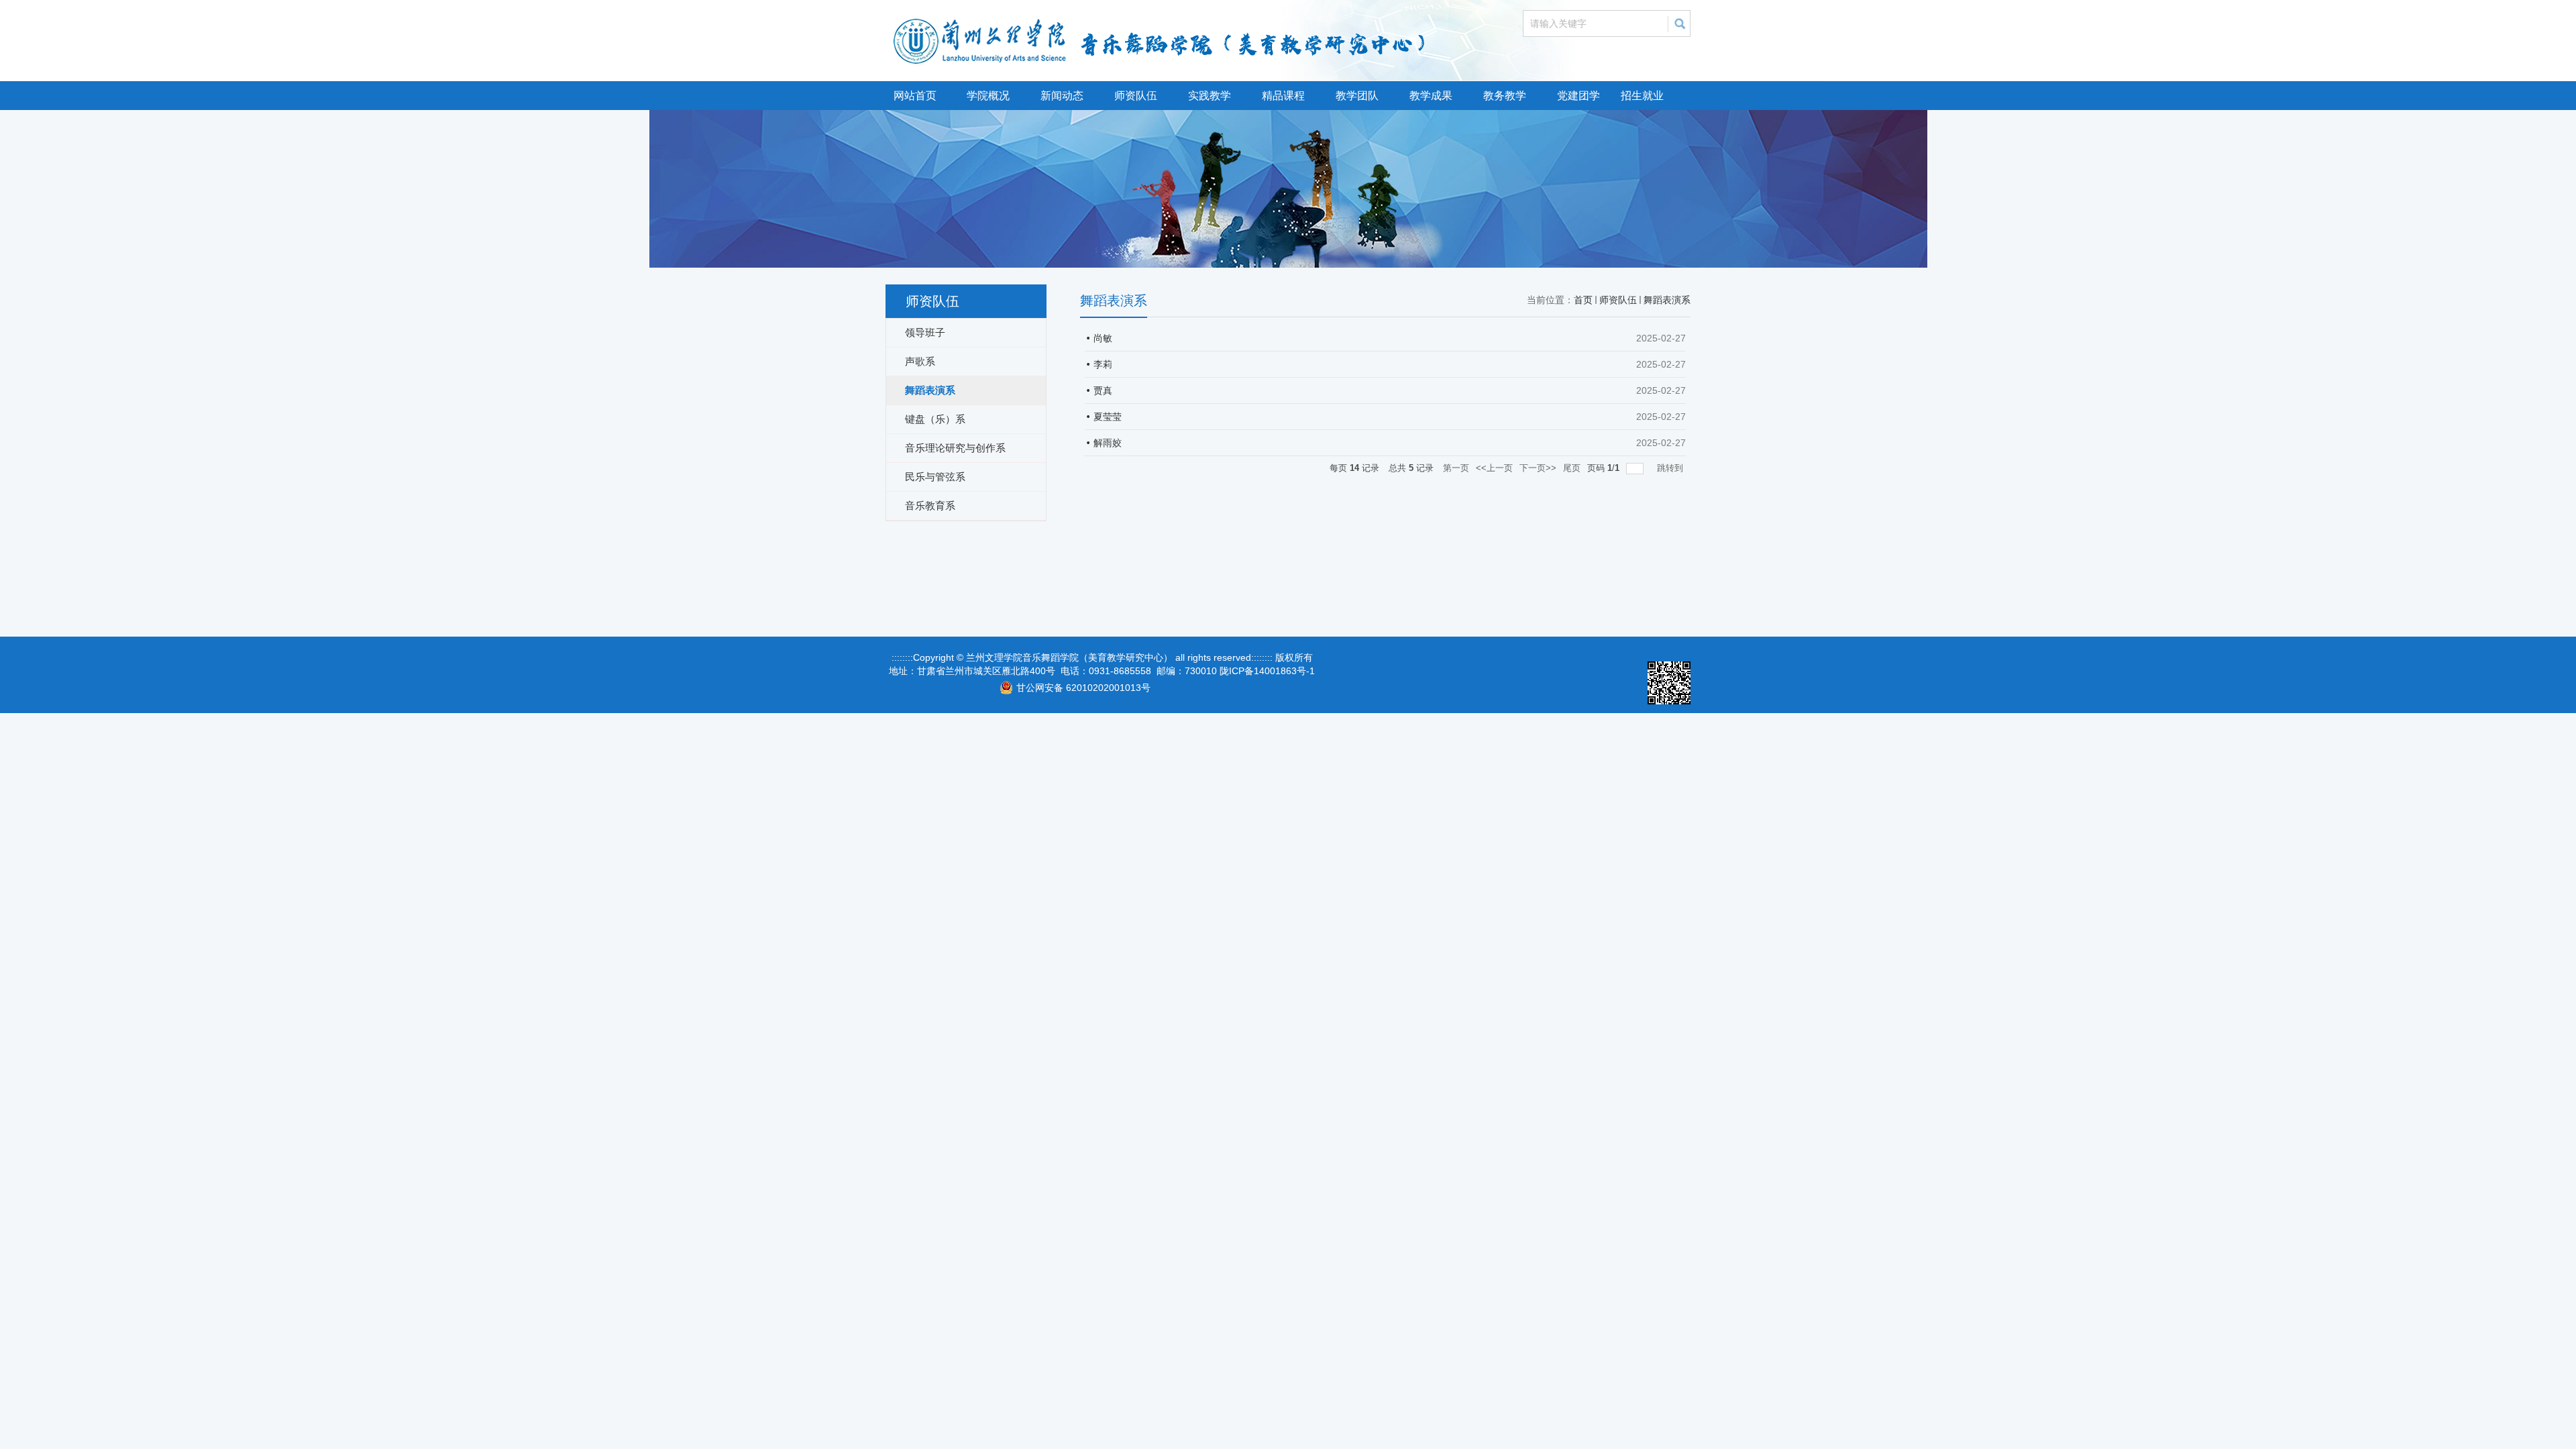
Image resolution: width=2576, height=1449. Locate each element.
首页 (1583, 300)
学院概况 (988, 96)
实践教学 (1210, 96)
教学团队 (1357, 96)
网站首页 (915, 96)
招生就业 (1642, 96)
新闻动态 (1062, 96)
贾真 (1103, 390)
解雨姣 (1108, 443)
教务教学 (1505, 96)
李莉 (1103, 364)
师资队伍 (1136, 96)
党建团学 (1578, 96)
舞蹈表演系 (1667, 300)
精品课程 (1283, 96)
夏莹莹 (1108, 417)
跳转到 (1671, 468)
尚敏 (1103, 338)
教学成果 (1431, 96)
